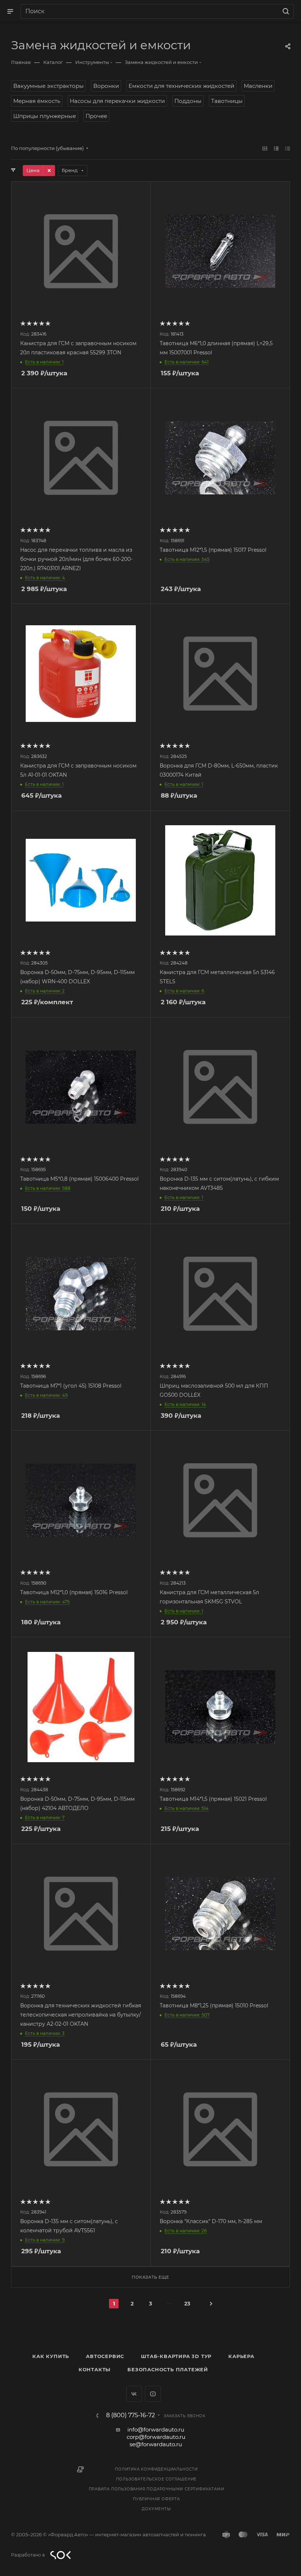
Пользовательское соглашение (157, 2479)
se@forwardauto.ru (156, 2444)
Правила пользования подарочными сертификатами (157, 2489)
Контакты (95, 2369)
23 (187, 2304)
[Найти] (285, 11)
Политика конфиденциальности (156, 2469)
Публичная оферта (156, 2499)
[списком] (276, 148)
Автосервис (105, 2356)
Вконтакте (134, 2394)
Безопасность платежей (168, 2369)
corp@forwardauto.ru (156, 2437)
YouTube (153, 2394)
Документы (156, 2509)
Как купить (51, 2356)
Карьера (241, 2356)
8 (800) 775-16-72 (130, 2415)
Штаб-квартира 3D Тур (176, 2356)
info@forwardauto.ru (156, 2430)
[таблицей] (288, 148)
